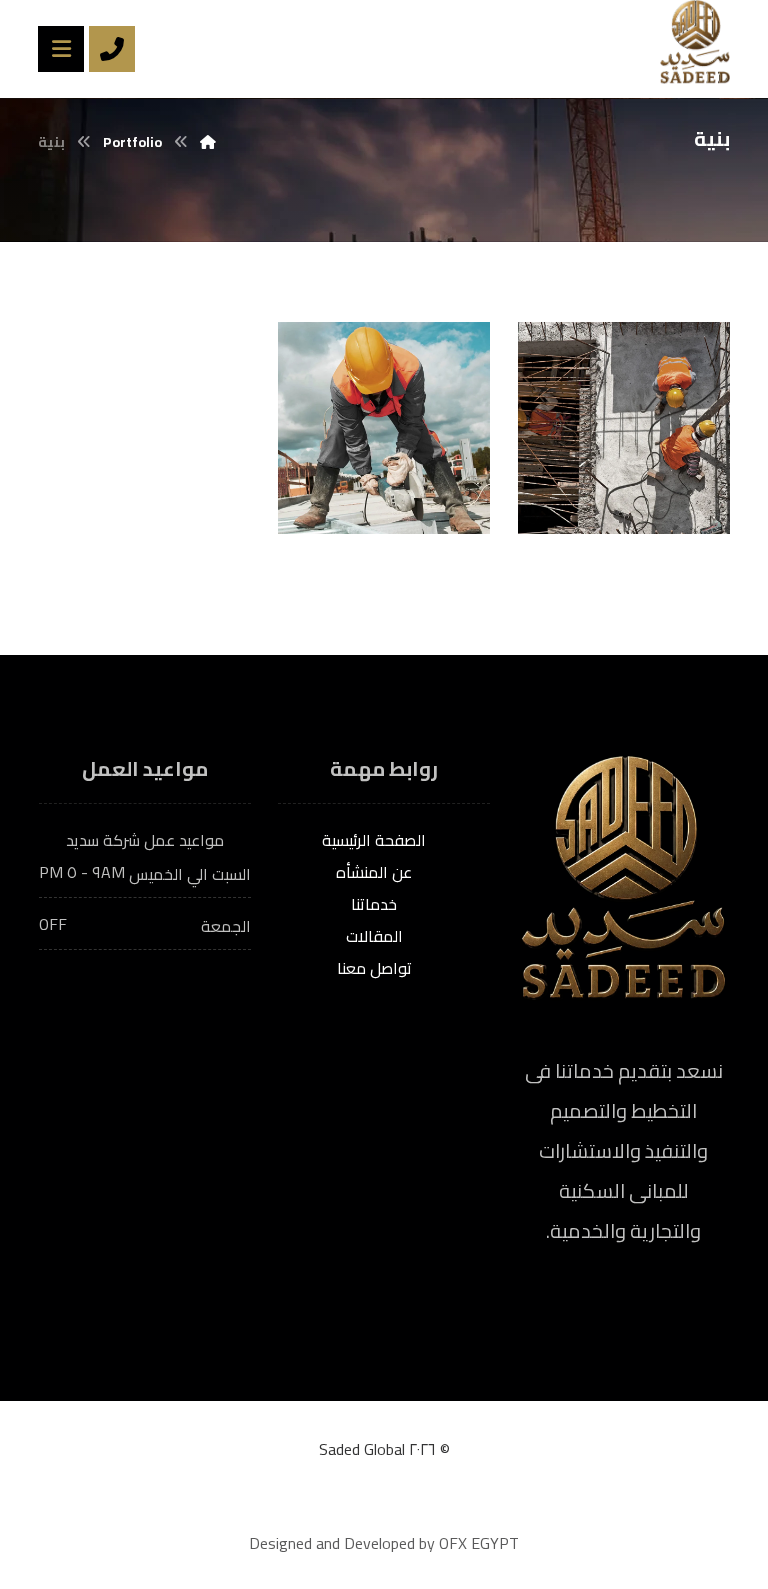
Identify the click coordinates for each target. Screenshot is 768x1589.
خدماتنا (374, 904)
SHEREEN (615, 503)
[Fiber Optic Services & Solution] (695, 42)
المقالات (374, 936)
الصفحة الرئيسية (374, 840)
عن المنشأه (374, 872)
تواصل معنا (374, 968)
